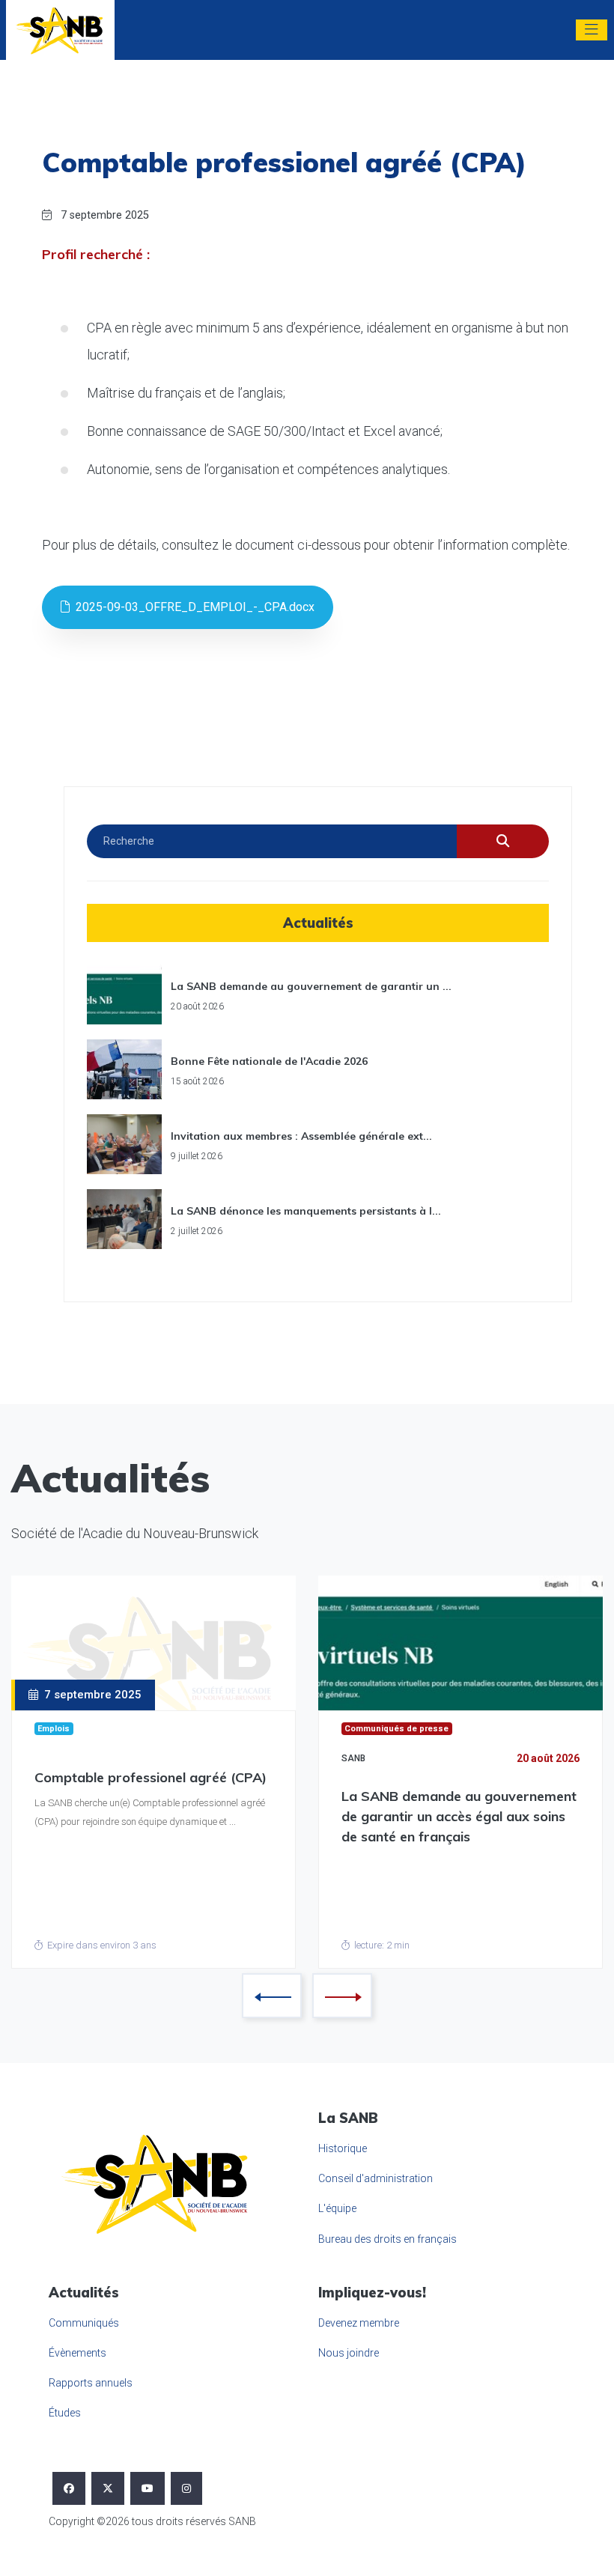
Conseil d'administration (376, 2178)
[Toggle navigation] (592, 30)
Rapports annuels (91, 2383)
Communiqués (84, 2323)
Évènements (77, 2353)
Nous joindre (349, 2353)
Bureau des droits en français (387, 2239)
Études (65, 2413)
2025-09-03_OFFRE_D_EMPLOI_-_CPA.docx (192, 607)
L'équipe (337, 2208)
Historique (343, 2148)
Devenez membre (359, 2323)
